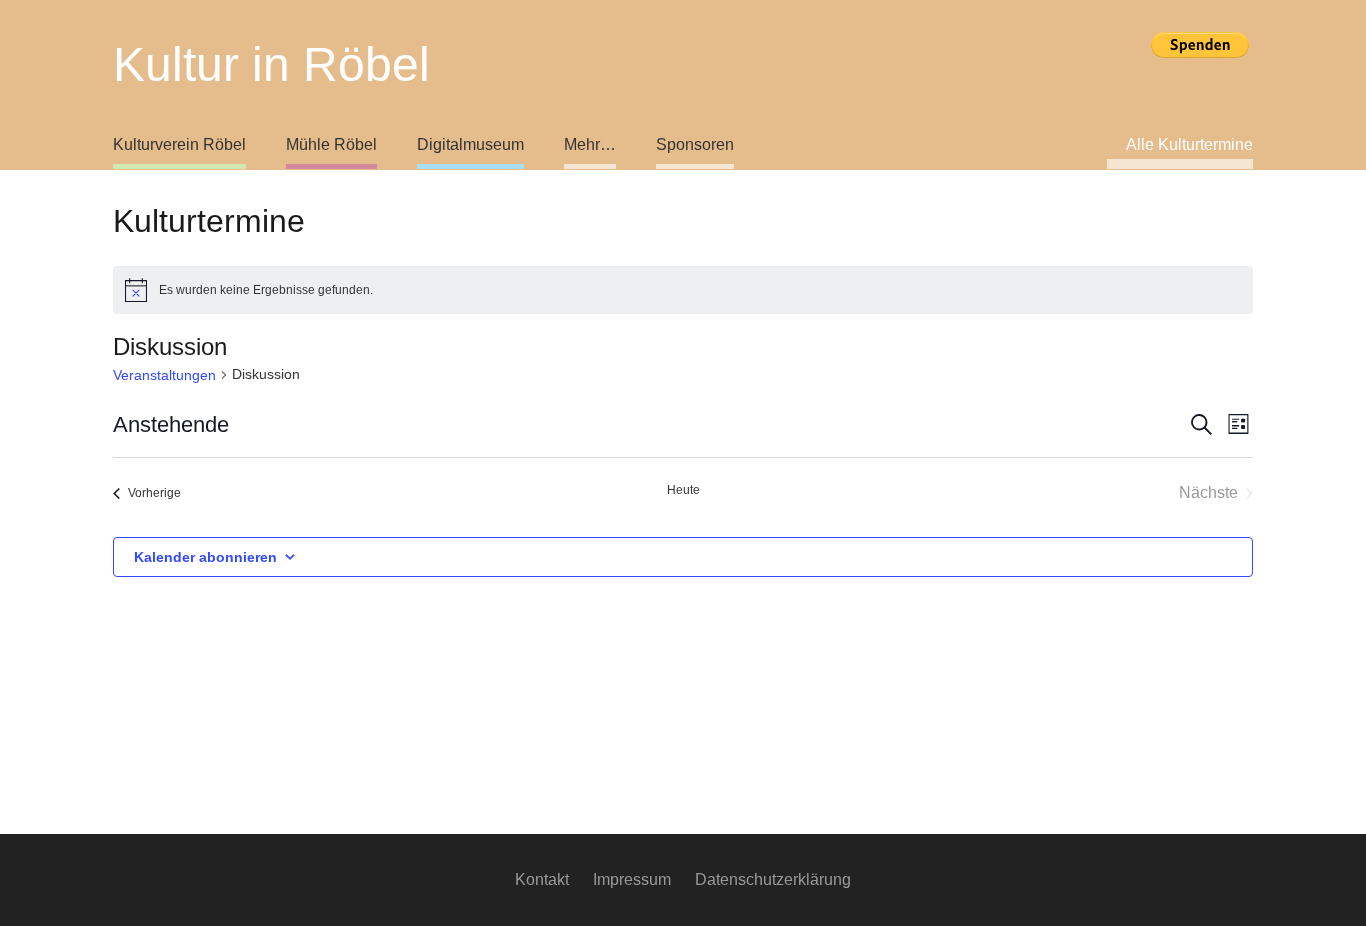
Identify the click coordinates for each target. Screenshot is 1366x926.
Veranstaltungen (164, 375)
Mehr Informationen (1200, 78)
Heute (683, 490)
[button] (535, 145)
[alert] (683, 290)
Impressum (632, 879)
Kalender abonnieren (205, 557)
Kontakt (542, 879)
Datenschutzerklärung (773, 879)
